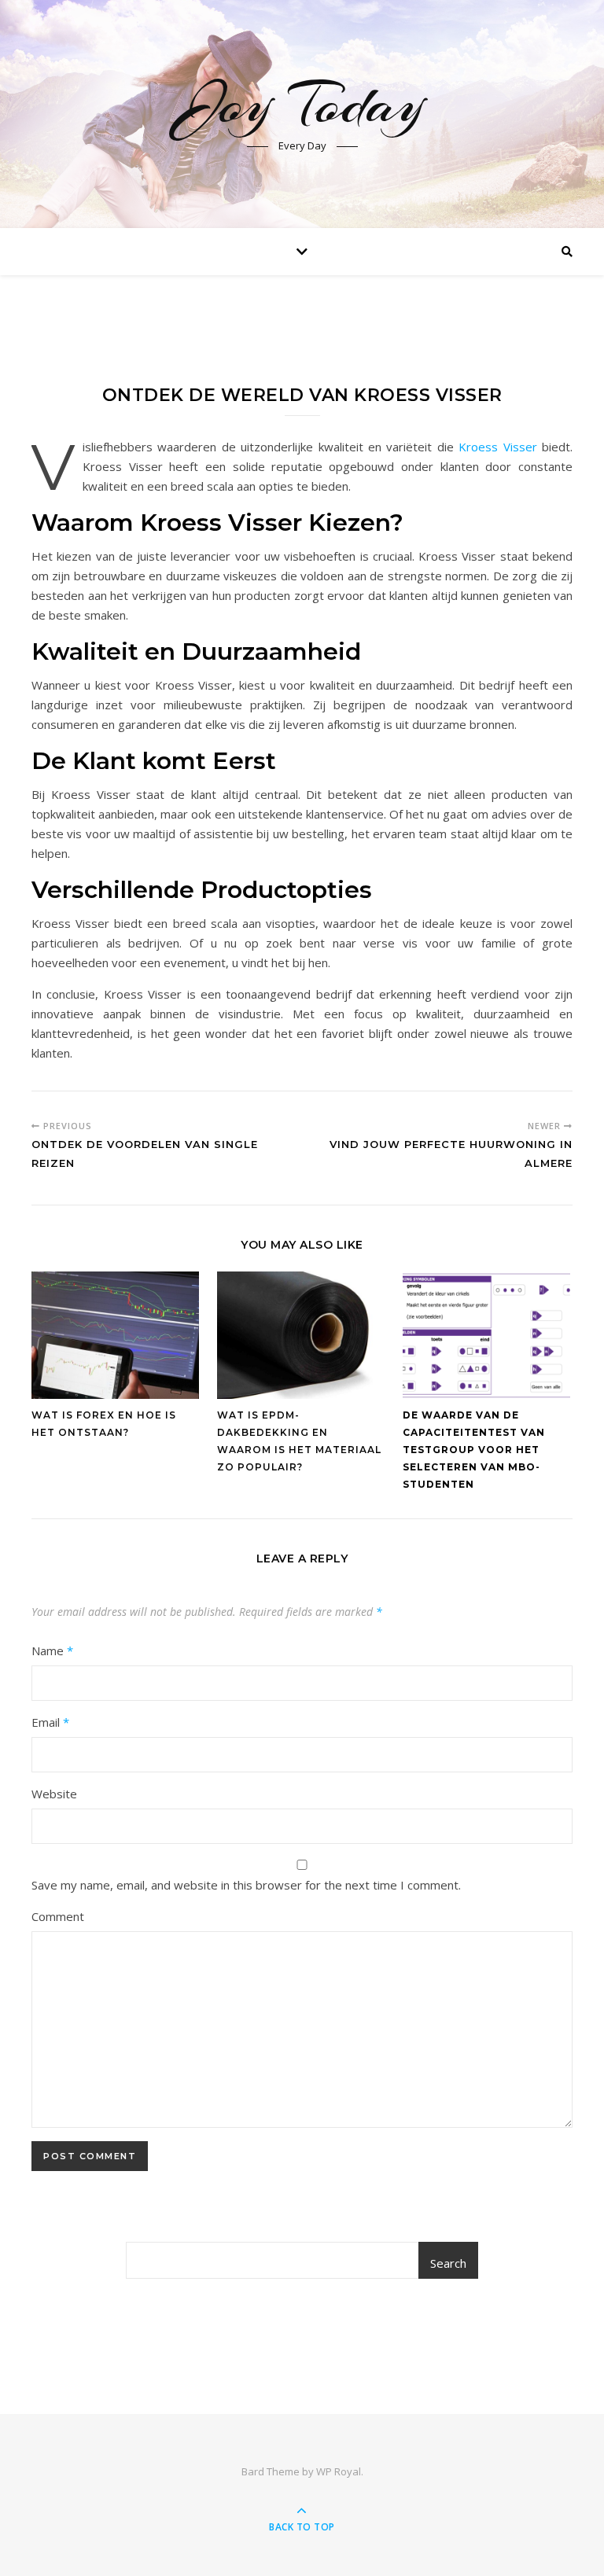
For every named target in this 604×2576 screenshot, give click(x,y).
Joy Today (302, 104)
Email (50, 1722)
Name (52, 1650)
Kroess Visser (497, 447)
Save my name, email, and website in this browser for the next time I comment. (246, 1885)
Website (54, 1794)
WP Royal (339, 2471)
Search (448, 2263)
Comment (58, 1916)
